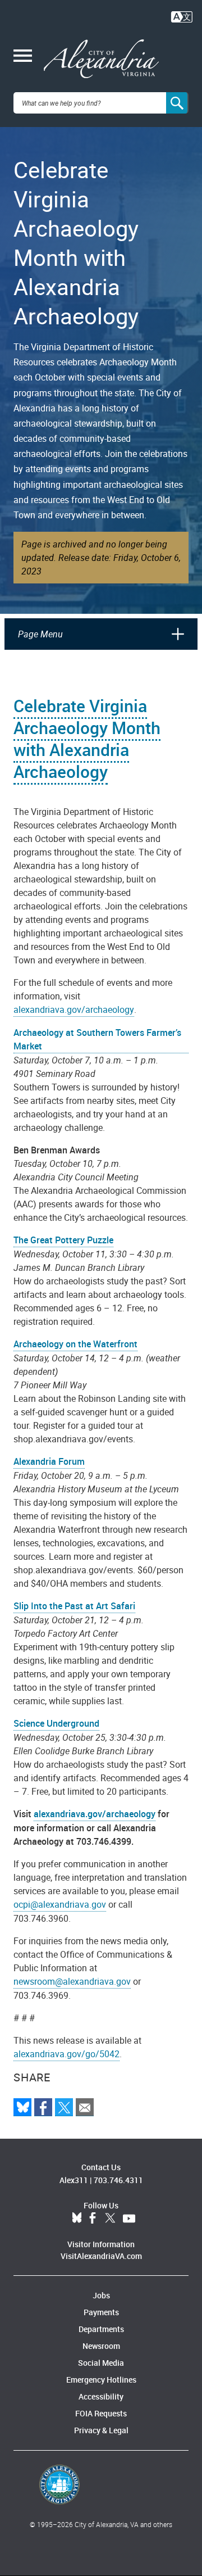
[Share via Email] (85, 2107)
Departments (101, 2329)
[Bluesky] (22, 2107)
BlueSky (77, 2219)
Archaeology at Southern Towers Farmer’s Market (97, 1039)
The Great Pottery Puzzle (63, 1240)
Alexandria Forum (49, 1461)
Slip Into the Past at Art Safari (74, 1606)
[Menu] (23, 57)
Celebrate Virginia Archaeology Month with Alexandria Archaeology (87, 739)
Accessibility (101, 2396)
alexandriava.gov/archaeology (74, 1009)
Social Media (101, 2363)
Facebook (93, 2219)
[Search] (177, 103)
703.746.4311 (118, 2180)
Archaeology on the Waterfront (75, 1344)
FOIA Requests (101, 2413)
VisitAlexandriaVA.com (101, 2256)
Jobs (101, 2295)
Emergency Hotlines (101, 2380)
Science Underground (56, 1723)
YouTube (129, 2219)
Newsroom (101, 2346)
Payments (101, 2312)
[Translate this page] (182, 16)
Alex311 (74, 2180)
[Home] (101, 59)
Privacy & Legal (101, 2430)
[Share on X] (64, 2107)
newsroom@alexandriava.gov (72, 1981)
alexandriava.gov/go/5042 (66, 2054)
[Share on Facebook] (43, 2107)
